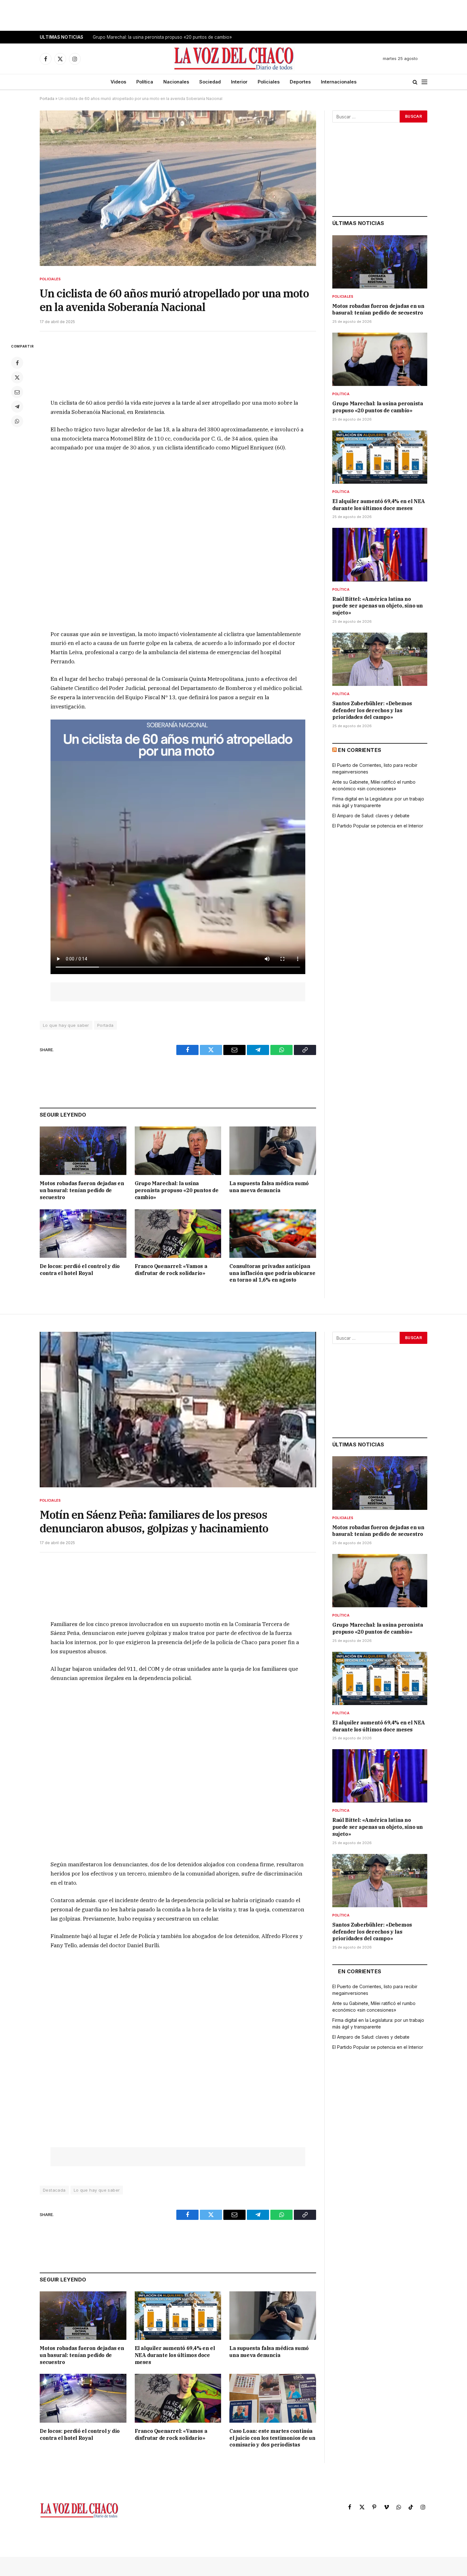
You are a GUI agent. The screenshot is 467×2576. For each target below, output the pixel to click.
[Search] (415, 82)
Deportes (300, 82)
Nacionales (176, 82)
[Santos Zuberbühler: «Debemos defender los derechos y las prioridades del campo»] (380, 659)
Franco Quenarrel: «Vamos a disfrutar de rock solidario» (171, 1270)
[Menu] (424, 82)
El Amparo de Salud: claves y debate (371, 816)
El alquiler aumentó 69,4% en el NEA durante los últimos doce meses (379, 505)
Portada (47, 99)
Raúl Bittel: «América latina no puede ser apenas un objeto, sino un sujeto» (378, 606)
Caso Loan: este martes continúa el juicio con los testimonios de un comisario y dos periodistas (272, 2438)
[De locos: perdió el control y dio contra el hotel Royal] (83, 1234)
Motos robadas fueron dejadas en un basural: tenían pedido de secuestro (82, 1190)
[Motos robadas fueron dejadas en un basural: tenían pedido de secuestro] (83, 1151)
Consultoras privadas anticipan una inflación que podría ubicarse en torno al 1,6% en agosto (272, 1273)
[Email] (17, 392)
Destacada (54, 2190)
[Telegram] (17, 407)
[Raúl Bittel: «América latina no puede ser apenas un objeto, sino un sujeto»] (380, 554)
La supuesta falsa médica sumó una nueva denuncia (269, 1187)
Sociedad (210, 82)
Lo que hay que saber (66, 1025)
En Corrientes (360, 750)
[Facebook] (17, 363)
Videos (118, 82)
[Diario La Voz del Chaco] (234, 59)
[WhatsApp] (17, 421)
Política (145, 82)
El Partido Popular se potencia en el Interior (378, 826)
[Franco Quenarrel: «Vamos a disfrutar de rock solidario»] (178, 1234)
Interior (239, 82)
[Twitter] (17, 377)
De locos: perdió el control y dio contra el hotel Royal (80, 1270)
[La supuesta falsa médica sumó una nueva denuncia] (273, 1151)
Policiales (269, 82)
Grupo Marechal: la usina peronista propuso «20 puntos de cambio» (162, 37)
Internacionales (339, 82)
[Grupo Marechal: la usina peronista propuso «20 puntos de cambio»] (178, 1151)
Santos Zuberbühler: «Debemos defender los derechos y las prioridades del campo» (372, 710)
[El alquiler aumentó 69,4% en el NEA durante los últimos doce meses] (380, 457)
